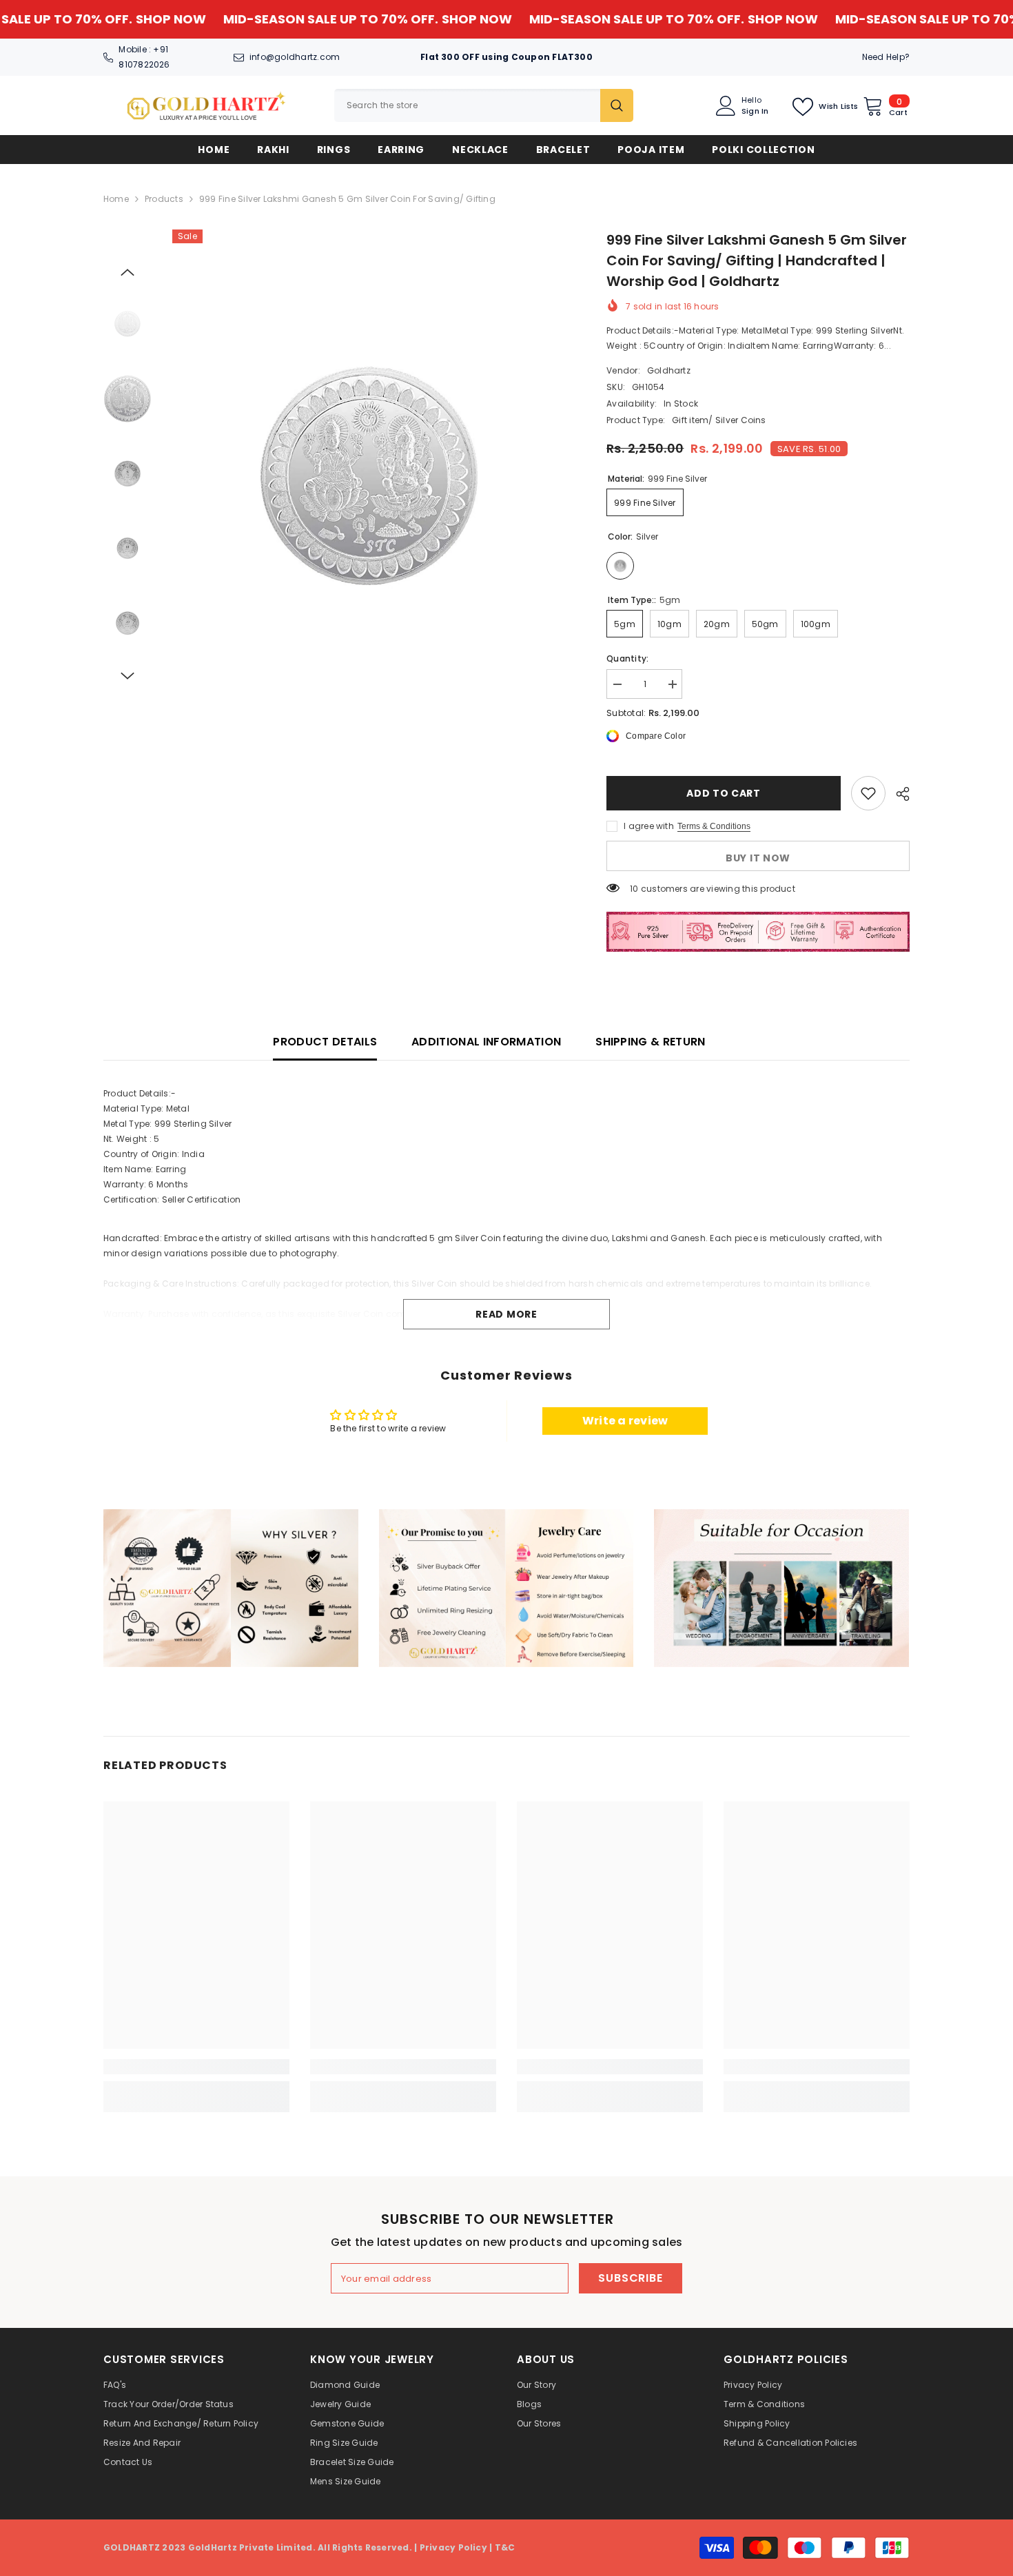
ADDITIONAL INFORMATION (486, 1042)
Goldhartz (669, 370)
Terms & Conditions (714, 826)
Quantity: (627, 658)
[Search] (484, 105)
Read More (506, 1314)
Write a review (625, 1421)
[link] (231, 1588)
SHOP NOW (88, 19)
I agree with (649, 826)
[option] (369, 476)
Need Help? (886, 57)
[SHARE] (898, 794)
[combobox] (467, 105)
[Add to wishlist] (868, 793)
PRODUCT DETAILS (325, 1042)
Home (116, 199)
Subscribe (630, 2278)
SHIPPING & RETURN (650, 1042)
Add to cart (724, 793)
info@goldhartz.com (295, 57)
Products (164, 199)
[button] (127, 272)
